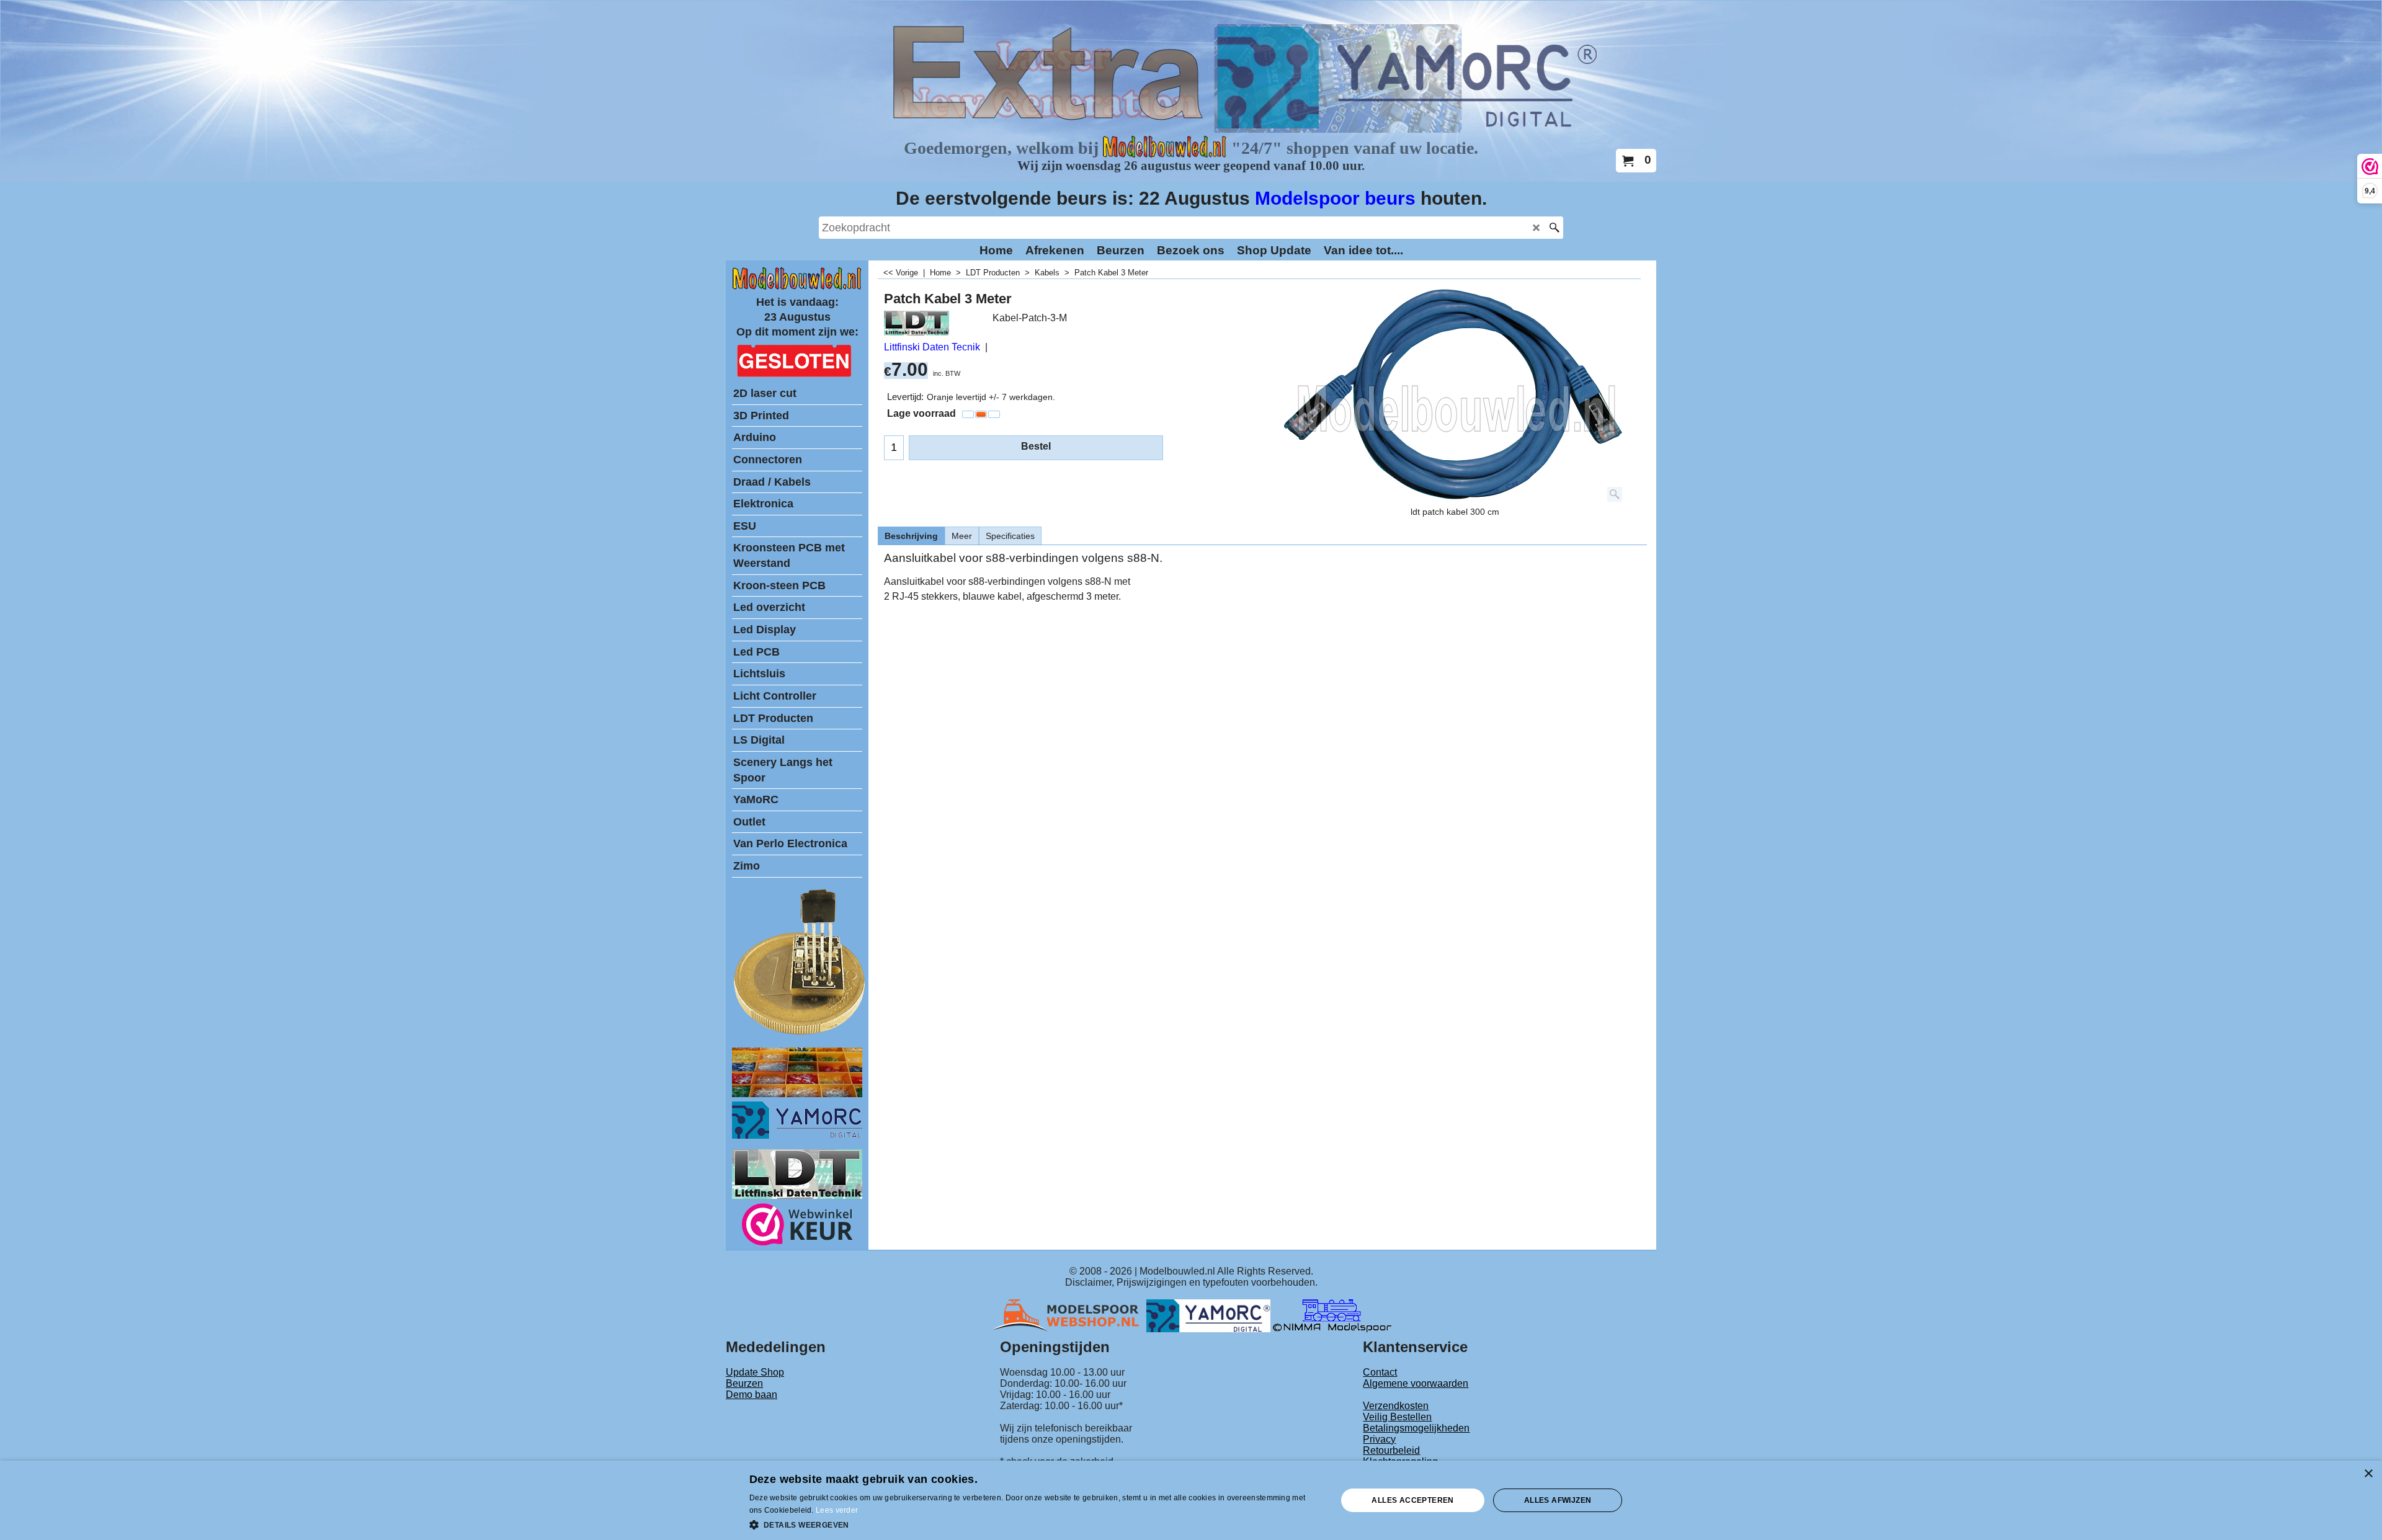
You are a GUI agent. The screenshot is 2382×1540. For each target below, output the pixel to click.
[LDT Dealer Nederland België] (800, 1034)
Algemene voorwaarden (1416, 1383)
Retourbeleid (1391, 1450)
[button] (1035, 1524)
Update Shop (755, 1372)
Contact (1380, 1372)
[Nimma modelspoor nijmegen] (1332, 1315)
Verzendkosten (1396, 1406)
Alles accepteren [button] (1412, 1500)
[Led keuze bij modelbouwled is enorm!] (797, 1094)
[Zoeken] (1554, 228)
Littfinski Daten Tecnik (932, 347)
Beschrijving (911, 536)
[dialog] (1191, 1500)
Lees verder (837, 1510)
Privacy (1379, 1439)
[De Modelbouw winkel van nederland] (797, 287)
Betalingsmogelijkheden (1416, 1428)
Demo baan (752, 1395)
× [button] (2368, 1474)
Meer (962, 536)
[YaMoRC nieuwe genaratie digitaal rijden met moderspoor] (797, 1135)
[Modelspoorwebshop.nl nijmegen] (1069, 1315)
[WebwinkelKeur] (797, 1226)
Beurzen (744, 1383)
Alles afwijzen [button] (1558, 1500)
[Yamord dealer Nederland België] (1208, 1315)
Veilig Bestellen (1397, 1417)
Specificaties (1010, 536)
